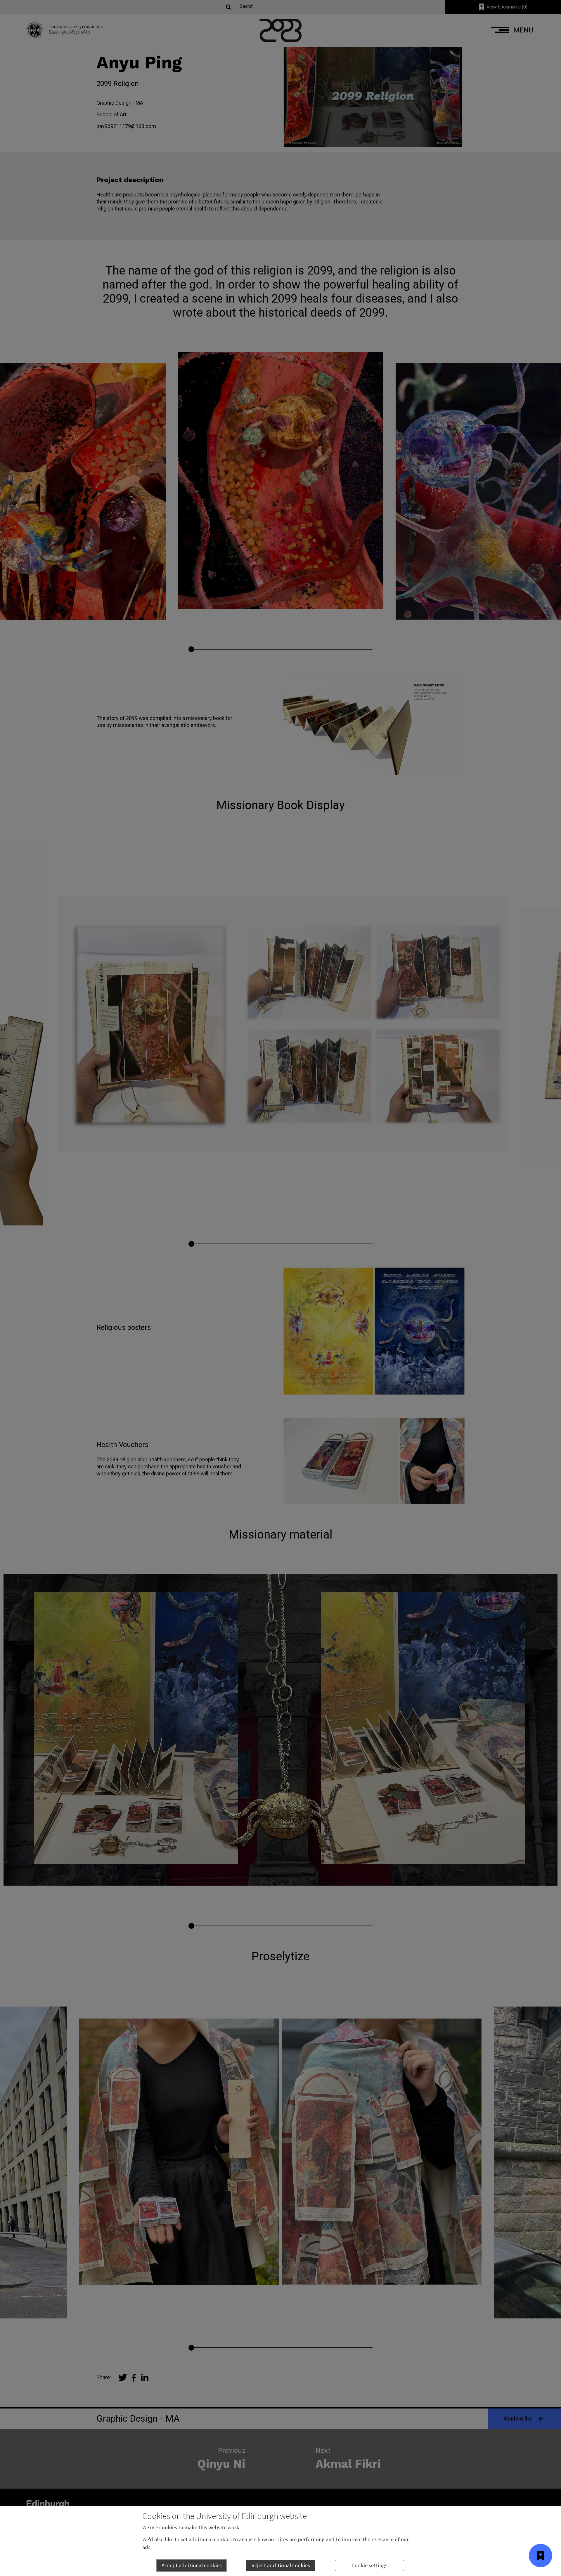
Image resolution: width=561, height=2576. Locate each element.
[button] (541, 2556)
